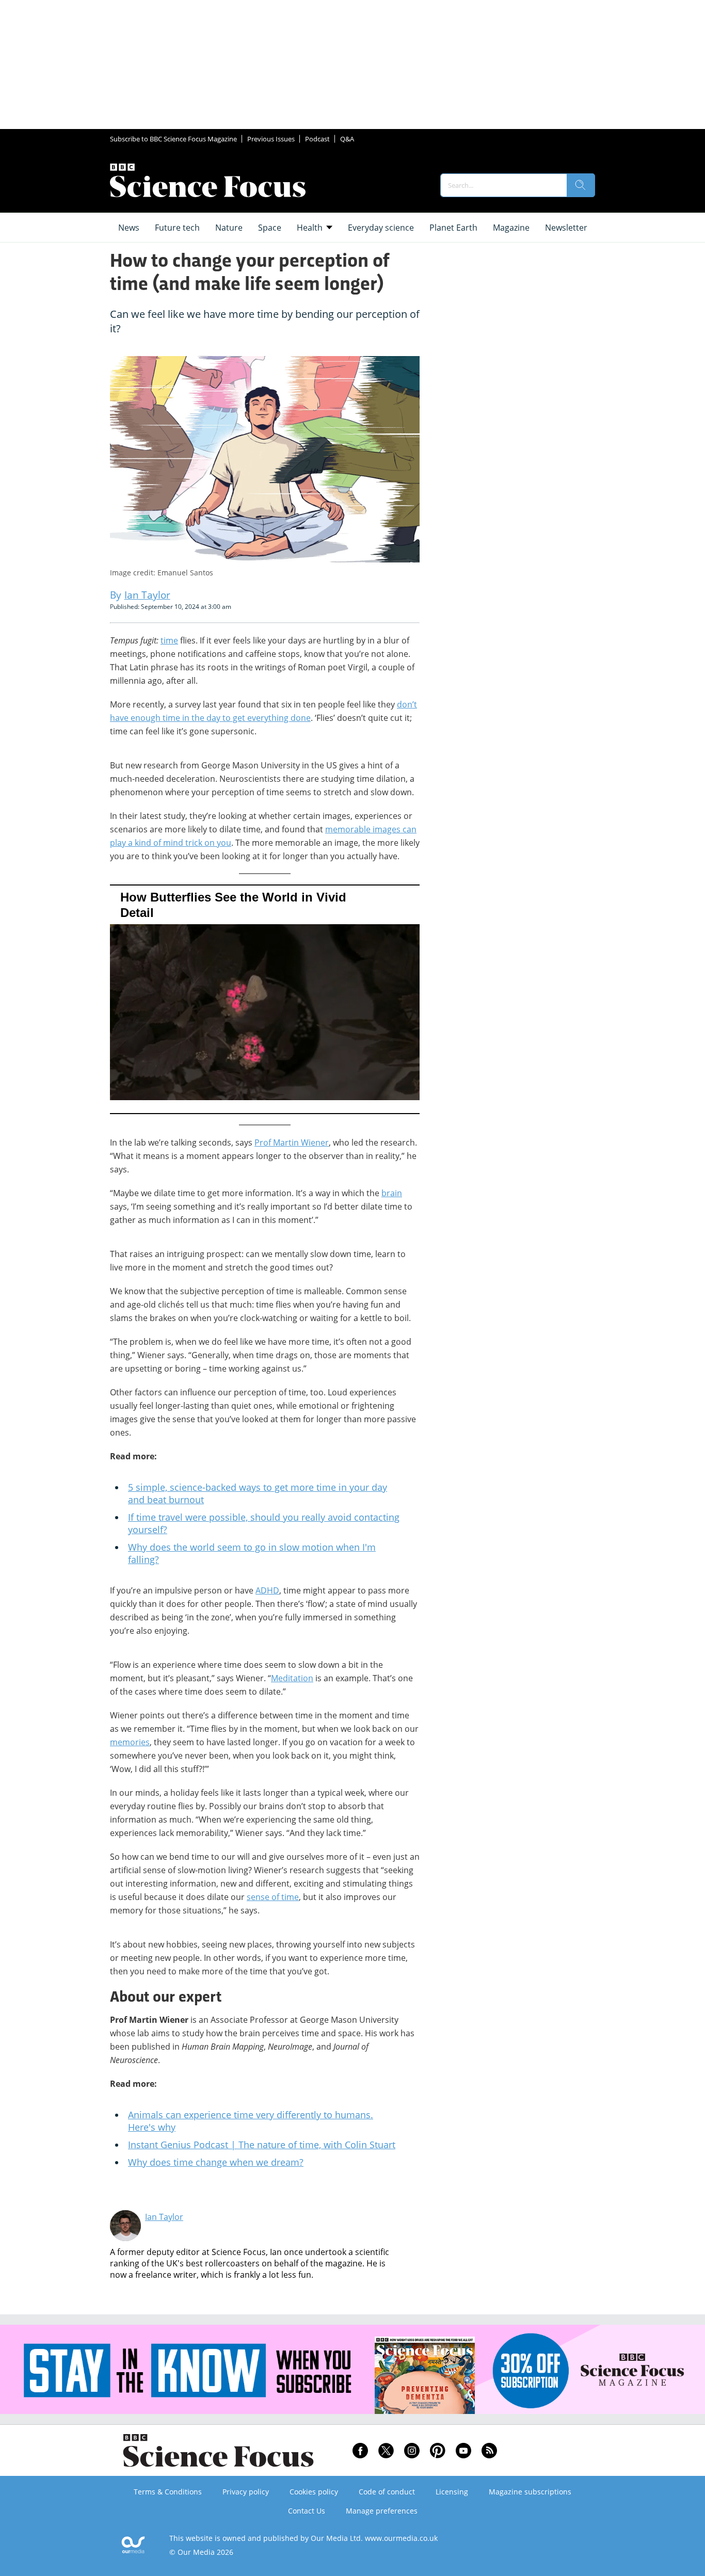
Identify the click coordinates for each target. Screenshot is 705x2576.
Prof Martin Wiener (292, 1142)
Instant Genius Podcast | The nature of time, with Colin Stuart (262, 2145)
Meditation (292, 1678)
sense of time (273, 1897)
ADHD (267, 1590)
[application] (265, 999)
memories (130, 1742)
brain (392, 1193)
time (169, 640)
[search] (581, 185)
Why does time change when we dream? (216, 2162)
